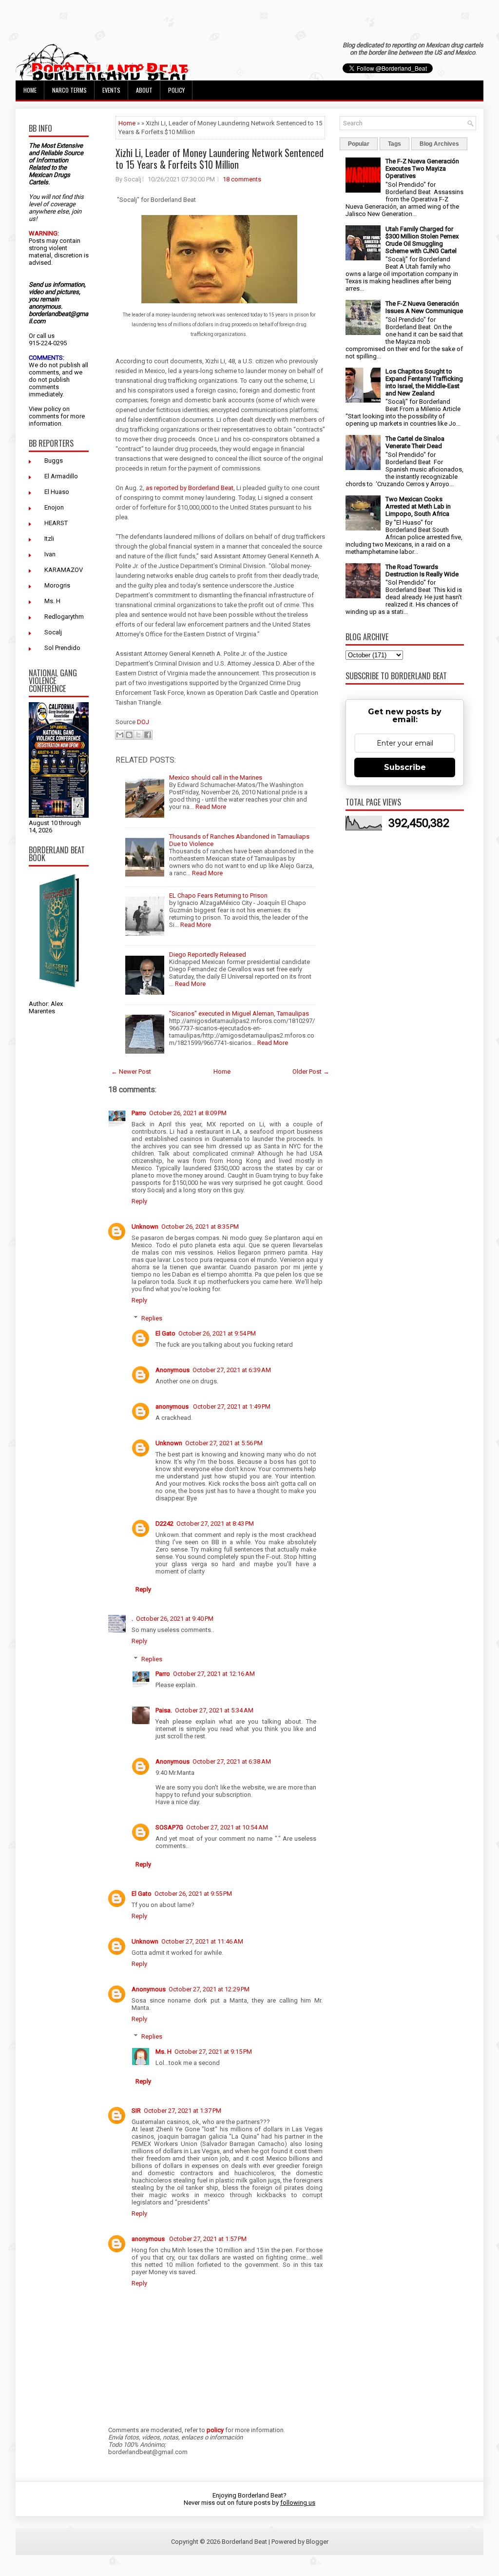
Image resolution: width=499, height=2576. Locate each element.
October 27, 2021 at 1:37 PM (182, 2111)
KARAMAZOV (64, 570)
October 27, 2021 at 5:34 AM (214, 1710)
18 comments (242, 179)
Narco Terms (69, 90)
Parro (139, 1113)
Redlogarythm (64, 617)
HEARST (56, 523)
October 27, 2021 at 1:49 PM (232, 1406)
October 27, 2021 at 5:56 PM (224, 1443)
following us (298, 2503)
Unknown (145, 1227)
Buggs (54, 461)
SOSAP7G (169, 1827)
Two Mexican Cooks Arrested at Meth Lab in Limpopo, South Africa (418, 506)
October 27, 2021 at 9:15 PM (213, 2052)
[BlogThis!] (129, 735)
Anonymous (173, 1370)
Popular (359, 144)
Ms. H (52, 601)
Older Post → (311, 1072)
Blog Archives (439, 144)
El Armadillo (61, 476)
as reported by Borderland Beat (190, 488)
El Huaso (57, 492)
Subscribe (405, 767)
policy (52, 409)
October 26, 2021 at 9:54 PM (217, 1333)
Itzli (49, 539)
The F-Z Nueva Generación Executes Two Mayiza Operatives (422, 168)
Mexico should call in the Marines (216, 777)
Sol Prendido (62, 648)
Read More (211, 807)
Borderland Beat (244, 2542)
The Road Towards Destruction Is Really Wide (422, 570)
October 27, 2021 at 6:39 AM (232, 1370)
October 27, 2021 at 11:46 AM (202, 1941)
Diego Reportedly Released (208, 954)
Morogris (57, 585)
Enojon (54, 507)
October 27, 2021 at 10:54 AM (227, 1827)
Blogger (317, 2542)
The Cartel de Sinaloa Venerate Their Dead (415, 442)
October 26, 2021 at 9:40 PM (175, 1619)
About (144, 90)
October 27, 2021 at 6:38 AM (232, 1761)
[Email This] (120, 735)
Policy (176, 90)
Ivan (50, 554)
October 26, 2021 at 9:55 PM (193, 1894)
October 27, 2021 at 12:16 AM (214, 1674)
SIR (136, 2111)
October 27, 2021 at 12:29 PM (209, 1989)
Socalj (53, 632)
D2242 (164, 1524)
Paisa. (164, 1710)
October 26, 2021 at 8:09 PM (188, 1113)
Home (30, 90)
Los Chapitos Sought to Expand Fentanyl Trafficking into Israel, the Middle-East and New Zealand (424, 382)
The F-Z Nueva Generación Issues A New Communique (424, 307)
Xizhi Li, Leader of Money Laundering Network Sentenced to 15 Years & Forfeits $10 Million (220, 158)
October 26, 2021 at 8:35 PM (200, 1227)
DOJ (143, 722)
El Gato (165, 1333)
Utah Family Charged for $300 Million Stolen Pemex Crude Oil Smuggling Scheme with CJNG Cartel (422, 240)
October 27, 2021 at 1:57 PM (208, 2239)
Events (111, 90)
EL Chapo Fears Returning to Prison (218, 895)
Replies (152, 1318)
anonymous (173, 1406)
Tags (394, 144)
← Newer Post (131, 1072)
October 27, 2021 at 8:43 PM (215, 1524)
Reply (139, 1201)
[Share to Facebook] (148, 735)
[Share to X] (138, 735)
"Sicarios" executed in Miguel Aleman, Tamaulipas (239, 1013)
